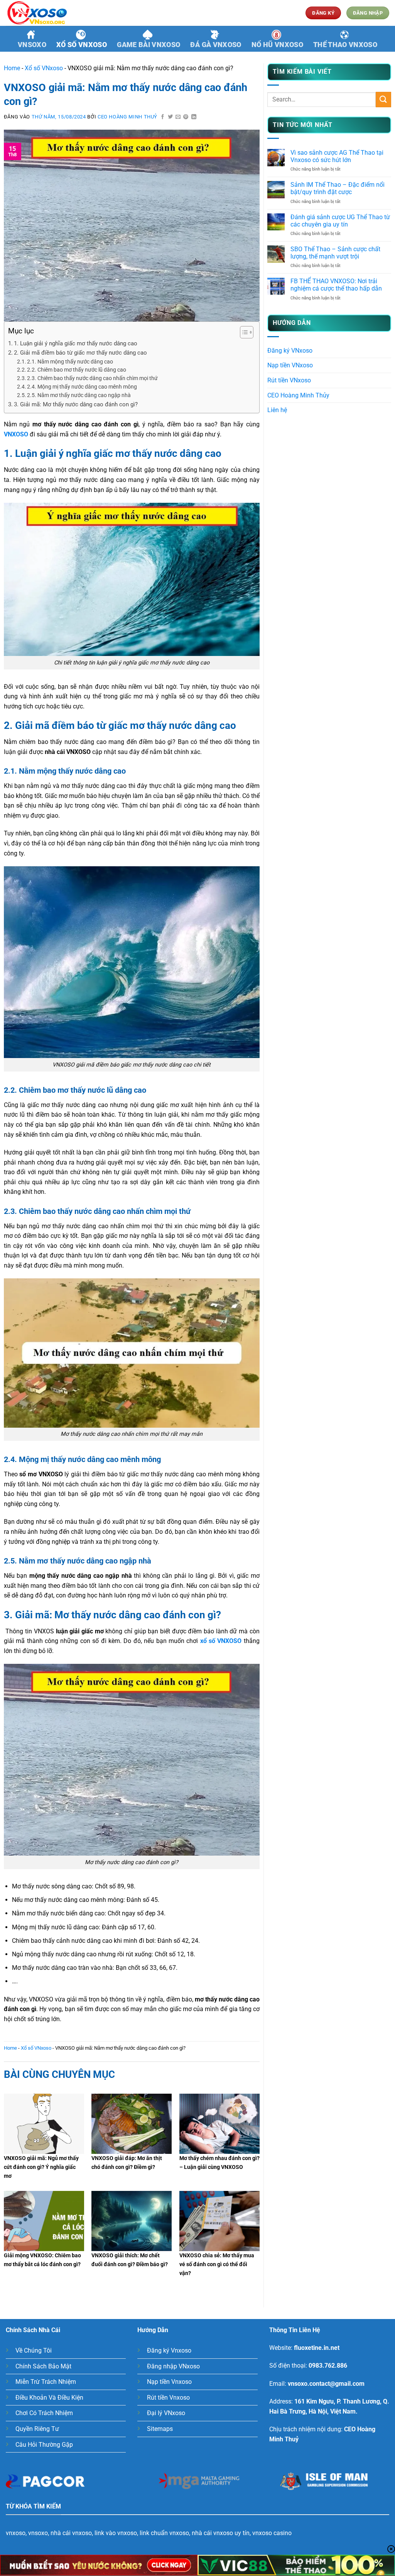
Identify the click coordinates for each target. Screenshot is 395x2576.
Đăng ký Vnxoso (169, 2350)
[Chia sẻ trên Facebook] (163, 117)
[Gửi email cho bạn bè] (178, 117)
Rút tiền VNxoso (289, 380)
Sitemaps (160, 2429)
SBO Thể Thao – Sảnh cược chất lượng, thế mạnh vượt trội (335, 253)
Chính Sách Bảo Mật (43, 2366)
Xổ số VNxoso (82, 45)
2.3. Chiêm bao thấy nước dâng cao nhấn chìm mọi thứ (92, 378)
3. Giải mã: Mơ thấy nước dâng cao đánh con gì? (76, 404)
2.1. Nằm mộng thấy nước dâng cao (70, 362)
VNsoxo (32, 45)
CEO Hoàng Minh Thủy (298, 395)
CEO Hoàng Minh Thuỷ (127, 117)
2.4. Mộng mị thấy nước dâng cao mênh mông (82, 387)
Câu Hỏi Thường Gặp (44, 2445)
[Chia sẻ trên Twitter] (170, 117)
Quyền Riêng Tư (37, 2429)
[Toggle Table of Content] (243, 332)
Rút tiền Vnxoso (168, 2398)
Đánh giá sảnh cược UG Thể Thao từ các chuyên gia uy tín (340, 221)
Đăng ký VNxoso (290, 351)
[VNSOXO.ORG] (44, 13)
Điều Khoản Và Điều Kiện (49, 2398)
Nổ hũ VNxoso (277, 45)
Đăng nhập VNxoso (173, 2366)
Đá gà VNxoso (216, 45)
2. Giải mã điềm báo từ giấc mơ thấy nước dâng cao (80, 353)
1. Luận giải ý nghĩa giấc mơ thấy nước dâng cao (76, 343)
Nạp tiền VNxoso (290, 365)
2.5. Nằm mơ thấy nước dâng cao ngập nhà (79, 395)
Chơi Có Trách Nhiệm (44, 2413)
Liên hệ (277, 410)
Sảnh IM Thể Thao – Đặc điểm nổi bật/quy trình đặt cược (338, 188)
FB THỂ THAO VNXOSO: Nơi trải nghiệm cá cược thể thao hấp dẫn (336, 285)
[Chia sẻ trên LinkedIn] (194, 117)
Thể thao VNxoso (345, 45)
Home (12, 68)
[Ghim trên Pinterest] (186, 117)
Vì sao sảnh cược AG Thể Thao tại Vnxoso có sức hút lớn (337, 156)
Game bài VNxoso (149, 45)
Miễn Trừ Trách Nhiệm (46, 2382)
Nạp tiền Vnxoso (169, 2382)
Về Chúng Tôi (34, 2350)
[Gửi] (383, 99)
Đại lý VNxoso (166, 2413)
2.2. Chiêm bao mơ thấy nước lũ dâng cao (77, 370)
